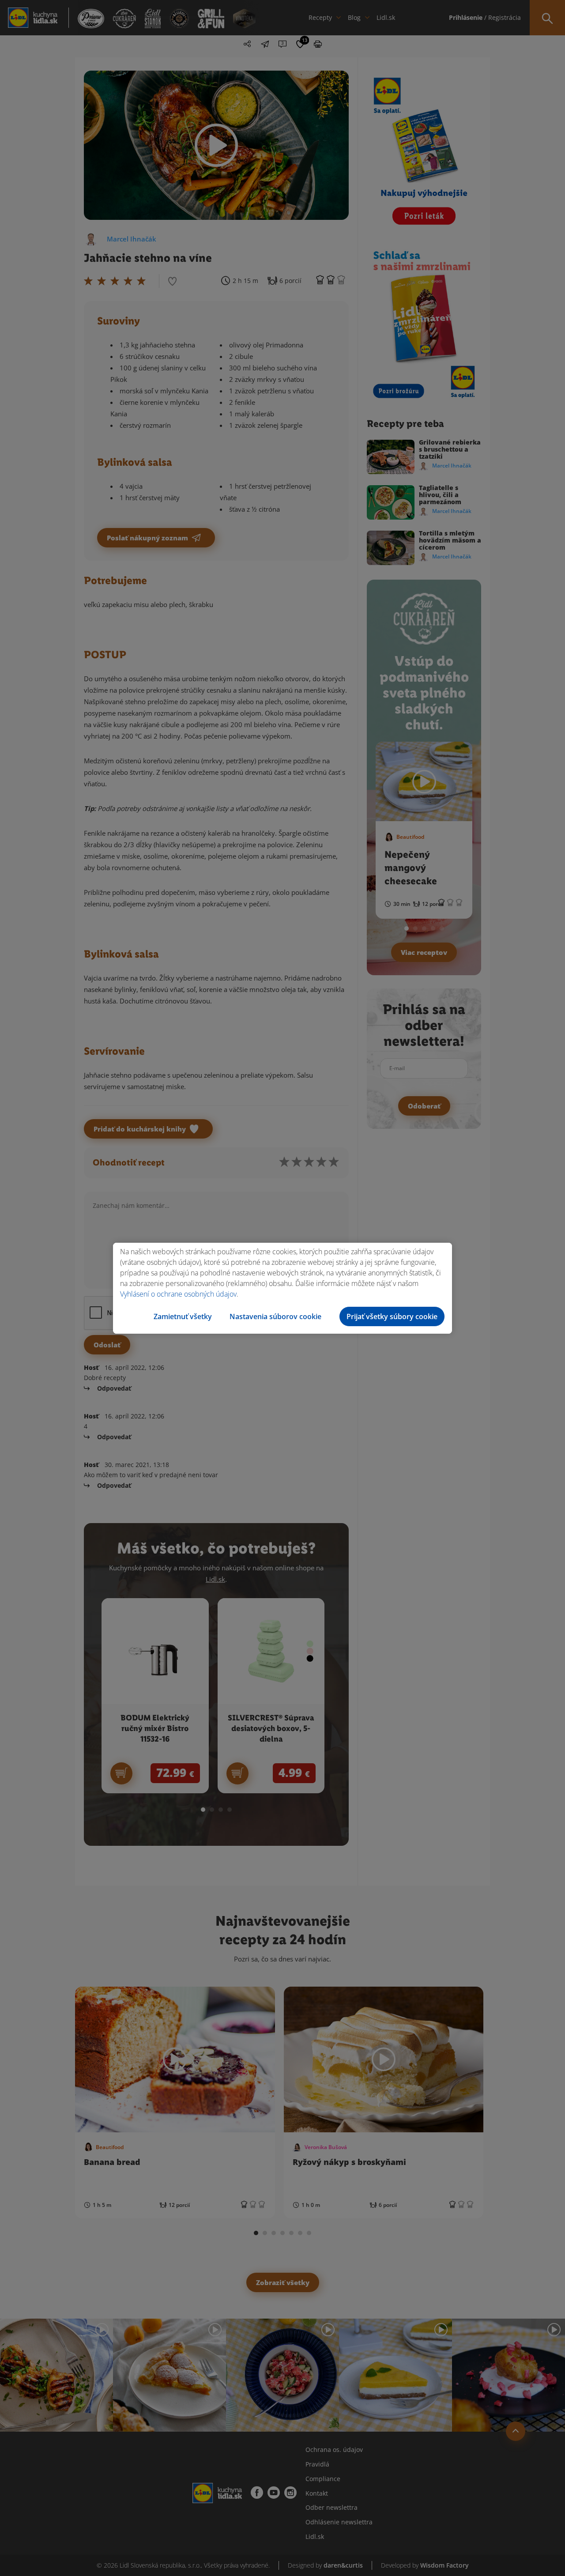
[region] (282, 1288)
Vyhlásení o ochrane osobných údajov (178, 1294)
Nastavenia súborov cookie (275, 1316)
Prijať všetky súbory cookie (392, 1316)
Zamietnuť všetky (183, 1316)
